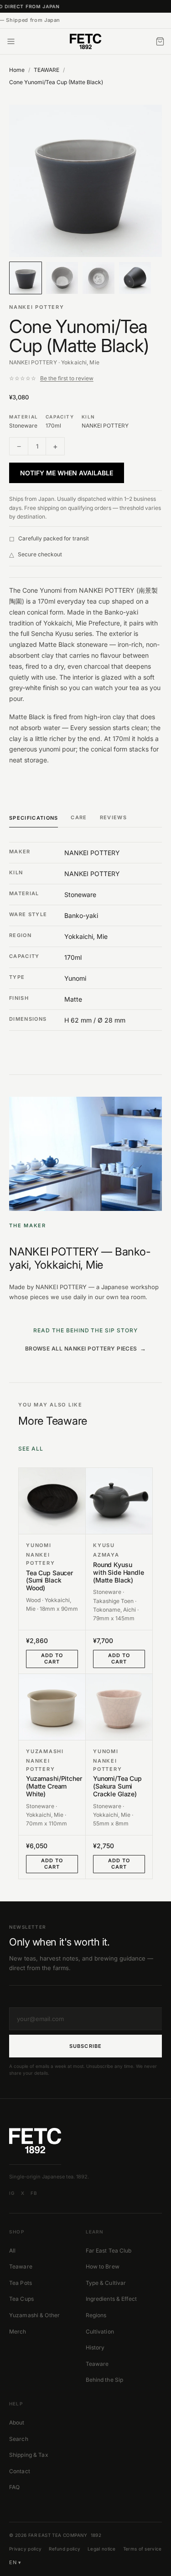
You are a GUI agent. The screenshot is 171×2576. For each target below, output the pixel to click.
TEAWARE (47, 70)
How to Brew (103, 2266)
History (95, 2347)
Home (17, 70)
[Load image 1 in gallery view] (85, 181)
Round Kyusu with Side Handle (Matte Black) (119, 1573)
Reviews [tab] (113, 817)
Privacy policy (25, 2549)
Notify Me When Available (67, 473)
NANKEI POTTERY (37, 307)
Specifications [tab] (34, 818)
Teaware (21, 2266)
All (12, 2251)
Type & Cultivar (106, 2283)
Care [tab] (79, 817)
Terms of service (142, 2549)
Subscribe (85, 2046)
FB (34, 2193)
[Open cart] (160, 41)
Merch (18, 2332)
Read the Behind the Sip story (85, 1330)
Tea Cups (21, 2299)
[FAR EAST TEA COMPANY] (86, 41)
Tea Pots (21, 2283)
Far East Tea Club (109, 2251)
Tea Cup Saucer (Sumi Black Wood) (49, 1581)
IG (12, 2193)
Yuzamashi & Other (34, 2315)
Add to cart (52, 1659)
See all (31, 1449)
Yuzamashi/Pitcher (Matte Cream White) (52, 1786)
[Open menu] (11, 41)
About (17, 2422)
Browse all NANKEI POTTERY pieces (81, 1348)
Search (19, 2439)
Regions (96, 2315)
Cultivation (100, 2332)
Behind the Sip (105, 2380)
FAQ (14, 2487)
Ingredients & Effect (111, 2299)
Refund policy (65, 2549)
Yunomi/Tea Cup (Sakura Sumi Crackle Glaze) (117, 1786)
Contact (20, 2471)
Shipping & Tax (29, 2455)
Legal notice (102, 2549)
